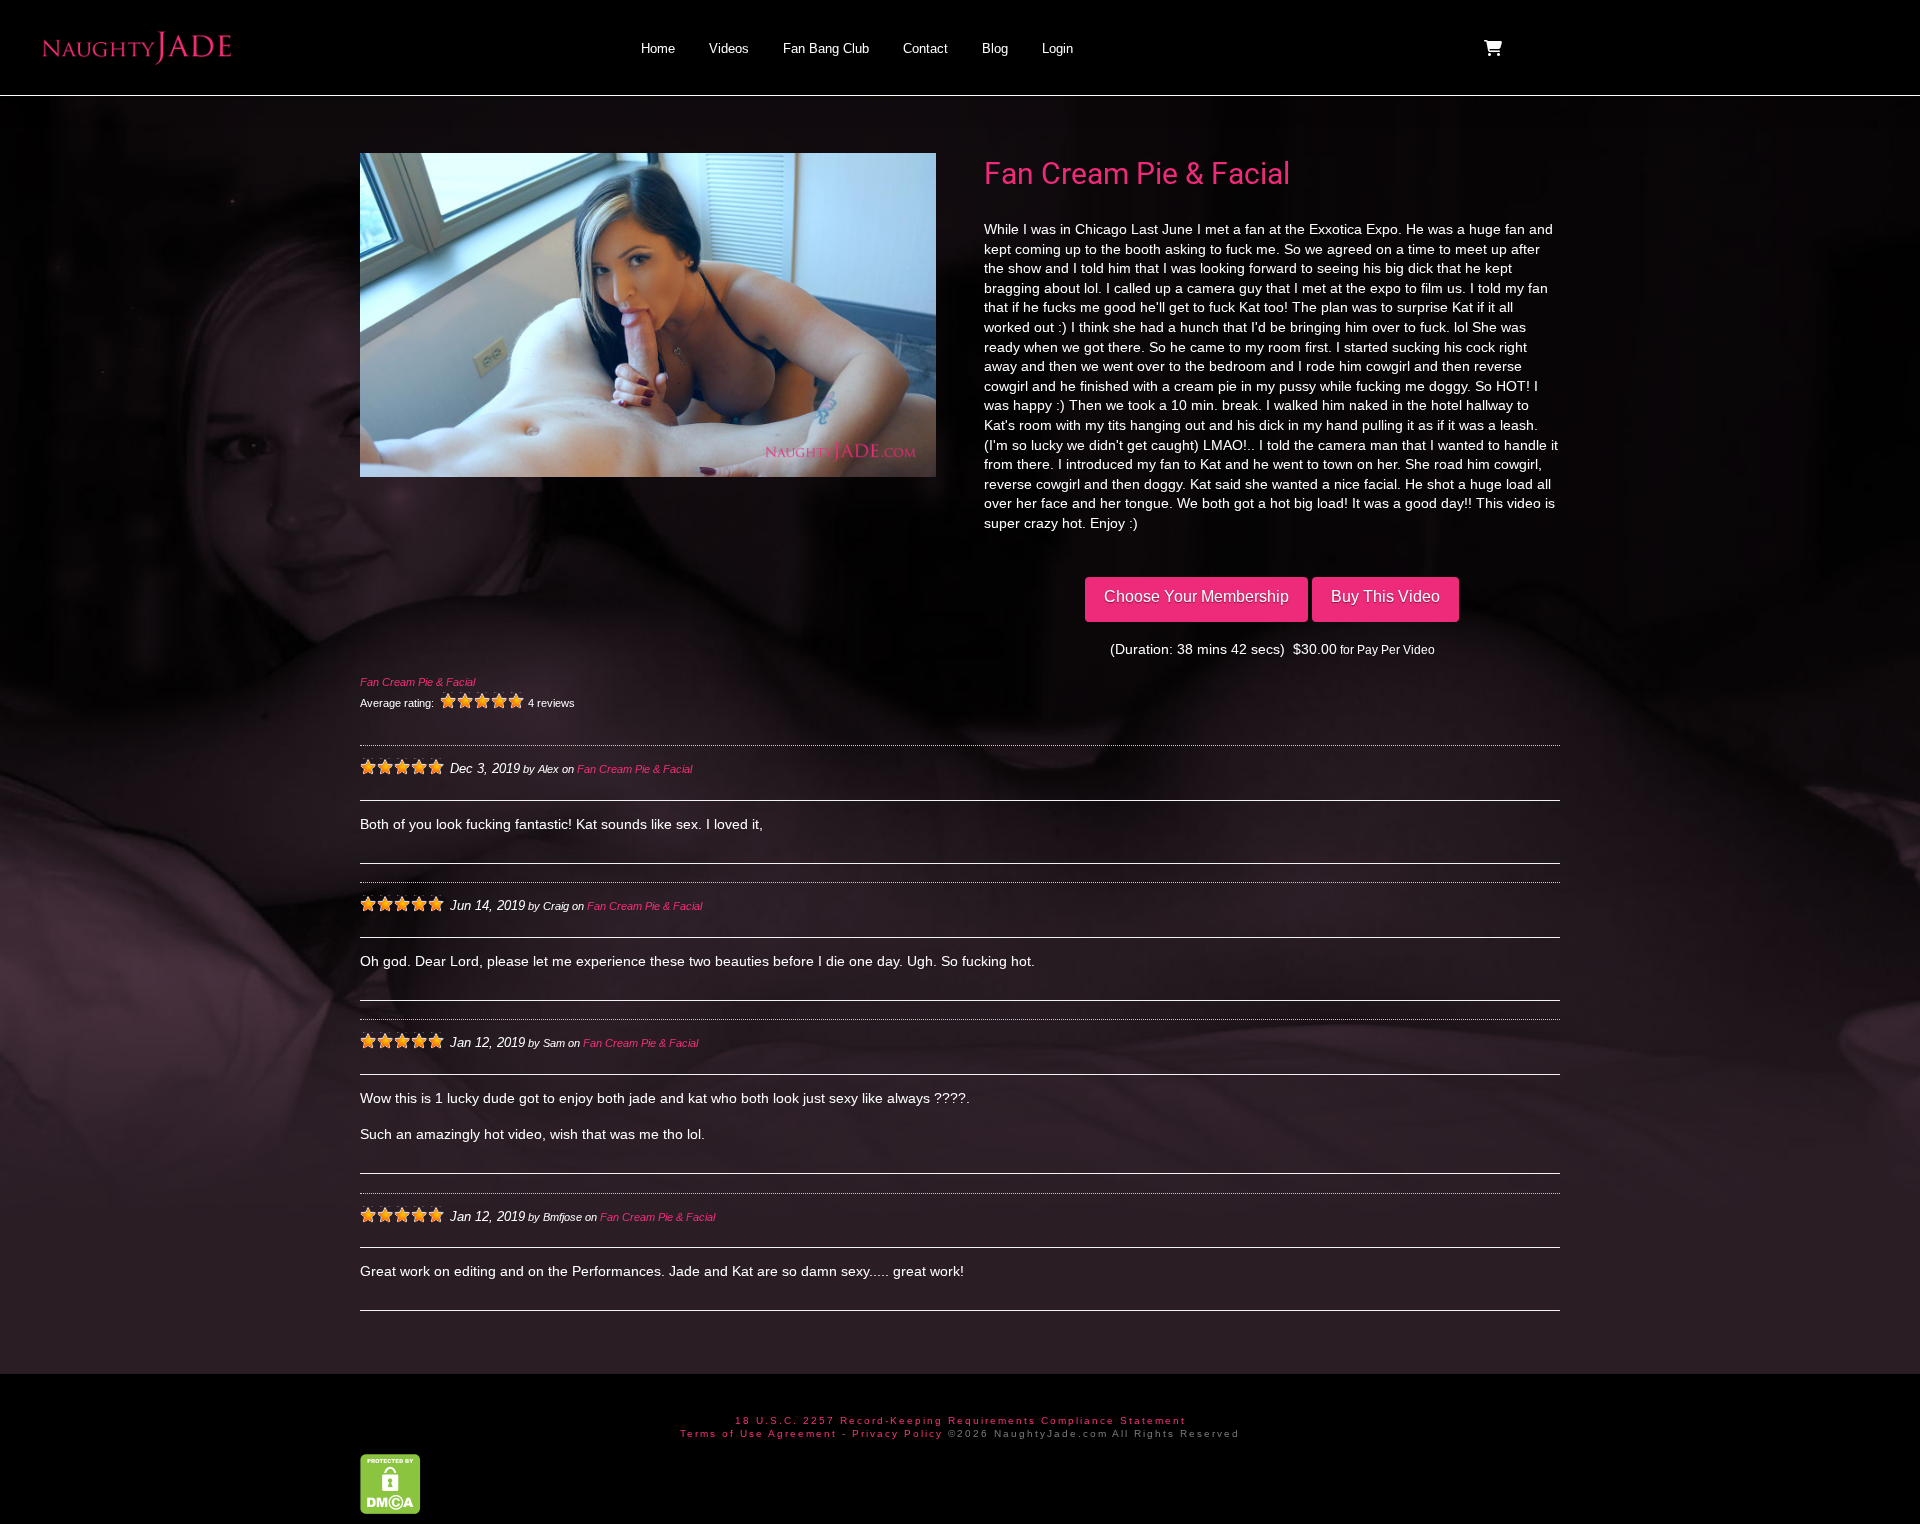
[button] (1495, 48)
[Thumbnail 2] (648, 565)
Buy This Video (1385, 596)
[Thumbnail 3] (840, 565)
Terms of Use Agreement (758, 1433)
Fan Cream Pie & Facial (417, 682)
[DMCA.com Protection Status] (390, 1482)
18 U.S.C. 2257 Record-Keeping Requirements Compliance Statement (960, 1420)
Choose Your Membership (1196, 596)
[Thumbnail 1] (456, 565)
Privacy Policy (897, 1433)
